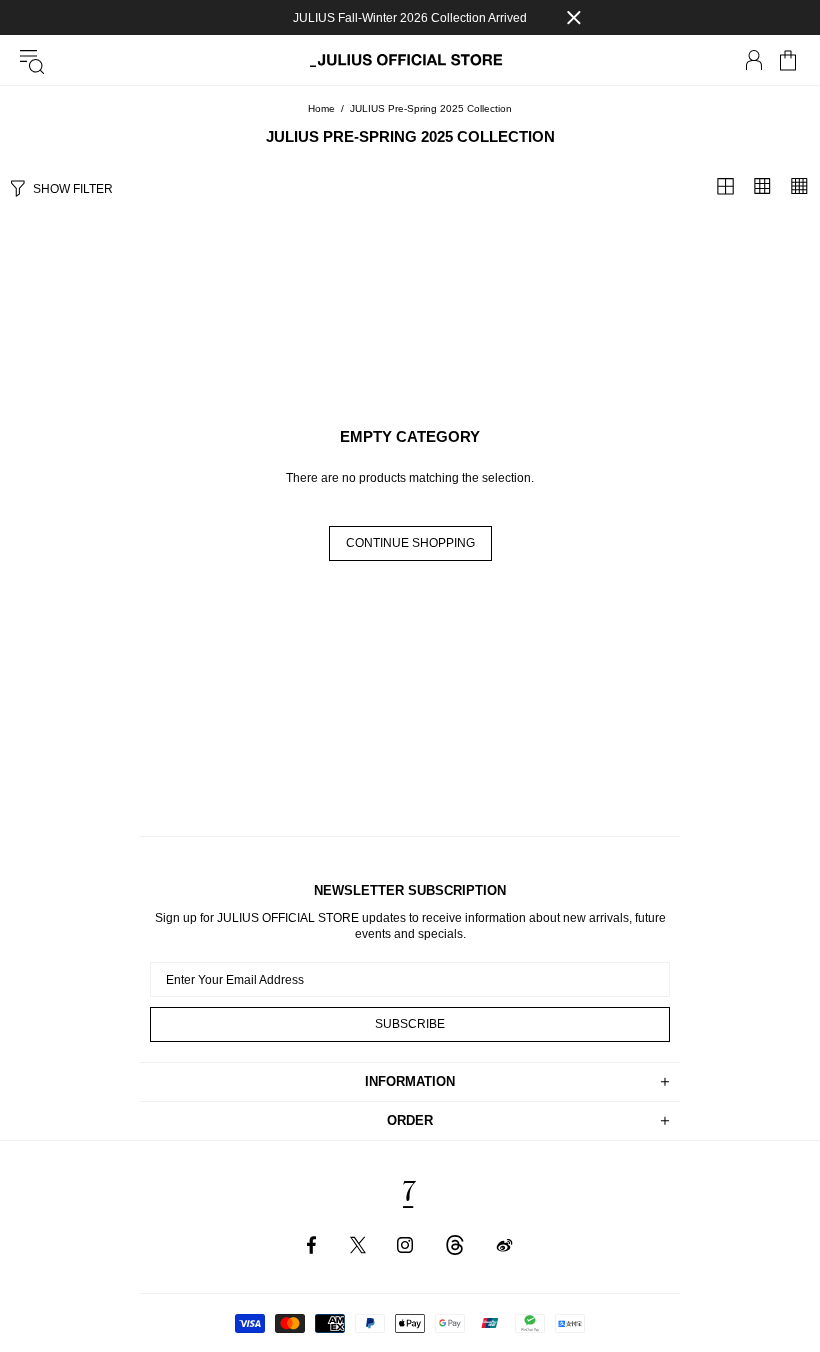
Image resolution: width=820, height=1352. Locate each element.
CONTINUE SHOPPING (410, 543)
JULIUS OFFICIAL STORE (410, 60)
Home (321, 108)
